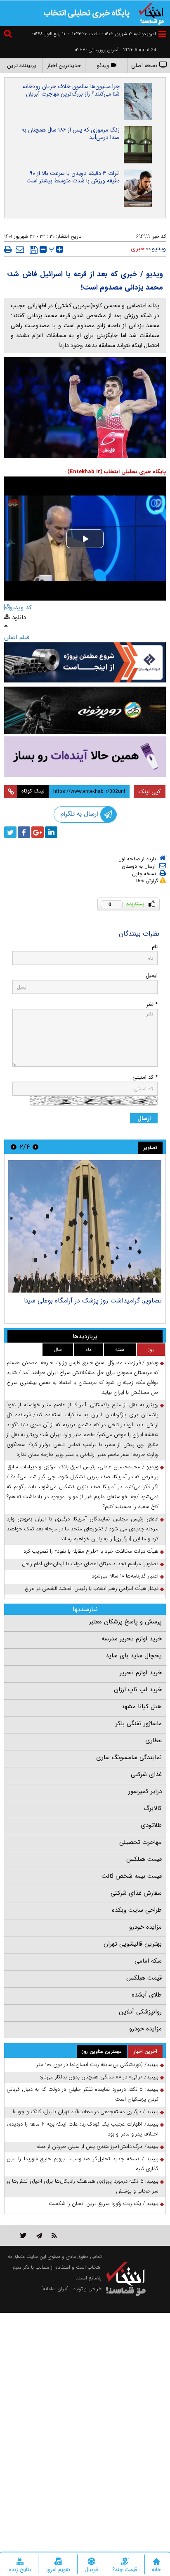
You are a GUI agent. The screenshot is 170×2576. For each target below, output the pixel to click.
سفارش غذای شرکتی (136, 1893)
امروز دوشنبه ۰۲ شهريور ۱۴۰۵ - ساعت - (112, 34)
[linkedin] (51, 832)
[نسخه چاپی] (8, 249)
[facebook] (24, 832)
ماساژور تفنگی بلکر (139, 1724)
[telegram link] (39, 2235)
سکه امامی (148, 1961)
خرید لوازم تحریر (141, 1673)
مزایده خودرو (145, 1927)
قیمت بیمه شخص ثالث (132, 1876)
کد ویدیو (21, 608)
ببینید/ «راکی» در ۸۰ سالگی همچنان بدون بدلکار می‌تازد (99, 2077)
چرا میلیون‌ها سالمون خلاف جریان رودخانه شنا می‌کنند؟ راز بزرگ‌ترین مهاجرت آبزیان (71, 90)
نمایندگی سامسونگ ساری (129, 1757)
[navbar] (162, 34)
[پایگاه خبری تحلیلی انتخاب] (151, 13)
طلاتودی (151, 1825)
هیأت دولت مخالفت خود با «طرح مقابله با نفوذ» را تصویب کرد (91, 1551)
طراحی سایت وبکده (137, 1910)
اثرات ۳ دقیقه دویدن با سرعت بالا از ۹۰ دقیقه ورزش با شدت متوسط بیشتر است (73, 177)
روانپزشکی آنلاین (140, 2012)
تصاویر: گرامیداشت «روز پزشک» (119, 1301)
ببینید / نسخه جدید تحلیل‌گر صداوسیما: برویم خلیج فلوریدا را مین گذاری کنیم (83, 2164)
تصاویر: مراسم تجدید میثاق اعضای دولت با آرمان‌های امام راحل (90, 1564)
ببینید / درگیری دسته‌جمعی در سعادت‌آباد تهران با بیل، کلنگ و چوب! (86, 2112)
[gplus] (38, 832)
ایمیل (152, 976)
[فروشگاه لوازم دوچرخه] (85, 711)
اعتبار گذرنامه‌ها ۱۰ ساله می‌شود (125, 1576)
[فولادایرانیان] (85, 662)
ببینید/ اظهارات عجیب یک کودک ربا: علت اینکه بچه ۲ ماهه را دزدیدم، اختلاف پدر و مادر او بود (83, 2129)
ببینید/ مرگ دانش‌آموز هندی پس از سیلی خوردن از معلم (97, 2146)
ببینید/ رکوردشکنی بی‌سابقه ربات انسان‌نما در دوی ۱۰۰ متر (97, 2065)
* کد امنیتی (145, 1077)
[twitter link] (23, 2235)
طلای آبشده (147, 1995)
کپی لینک (150, 792)
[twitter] (10, 832)
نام (155, 947)
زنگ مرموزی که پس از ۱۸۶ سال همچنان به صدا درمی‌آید (71, 134)
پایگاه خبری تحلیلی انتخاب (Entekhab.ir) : (115, 472)
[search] (9, 35)
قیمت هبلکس (144, 1859)
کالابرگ (153, 1808)
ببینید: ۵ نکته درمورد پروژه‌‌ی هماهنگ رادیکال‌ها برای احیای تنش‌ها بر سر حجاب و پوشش (83, 2186)
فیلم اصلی (17, 637)
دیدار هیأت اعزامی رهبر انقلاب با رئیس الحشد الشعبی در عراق (92, 1588)
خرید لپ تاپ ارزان (138, 1690)
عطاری (153, 1740)
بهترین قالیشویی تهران (133, 1944)
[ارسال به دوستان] (20, 249)
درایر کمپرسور (145, 1791)
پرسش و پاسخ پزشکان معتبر (125, 1622)
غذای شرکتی (146, 1774)
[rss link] (54, 2235)
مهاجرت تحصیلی (140, 1842)
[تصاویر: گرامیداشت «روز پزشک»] (85, 1226)
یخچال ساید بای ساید (134, 1656)
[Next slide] (14, 1147)
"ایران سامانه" (55, 2289)
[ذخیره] (34, 250)
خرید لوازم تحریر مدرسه (132, 1639)
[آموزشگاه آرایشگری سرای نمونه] (85, 757)
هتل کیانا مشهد (142, 1707)
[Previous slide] (35, 1147)
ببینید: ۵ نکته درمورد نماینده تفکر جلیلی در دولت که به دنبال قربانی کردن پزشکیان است (83, 2094)
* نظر (152, 1004)
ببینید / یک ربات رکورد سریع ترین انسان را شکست (104, 2204)
